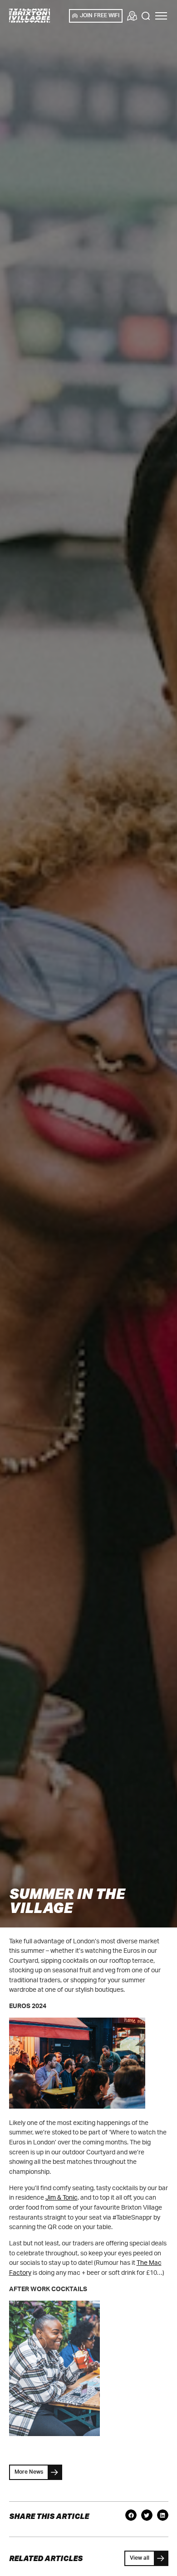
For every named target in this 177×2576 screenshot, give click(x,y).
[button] (161, 16)
